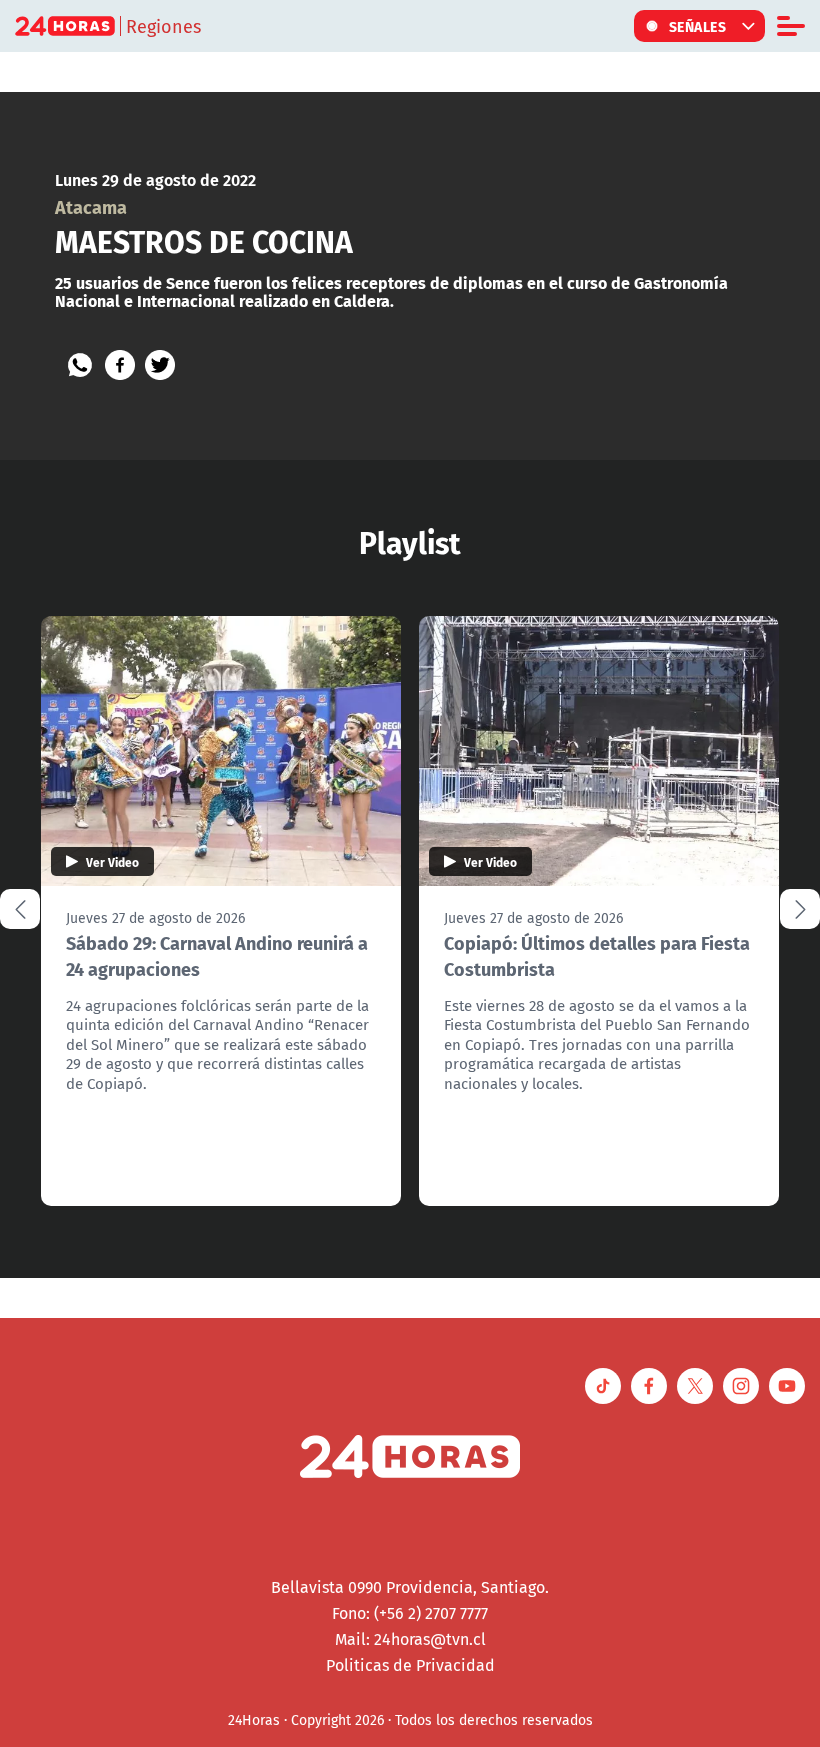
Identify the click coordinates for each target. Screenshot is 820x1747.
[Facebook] (120, 365)
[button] (800, 909)
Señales (698, 26)
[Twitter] (160, 365)
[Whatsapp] (80, 365)
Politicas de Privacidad (410, 1665)
